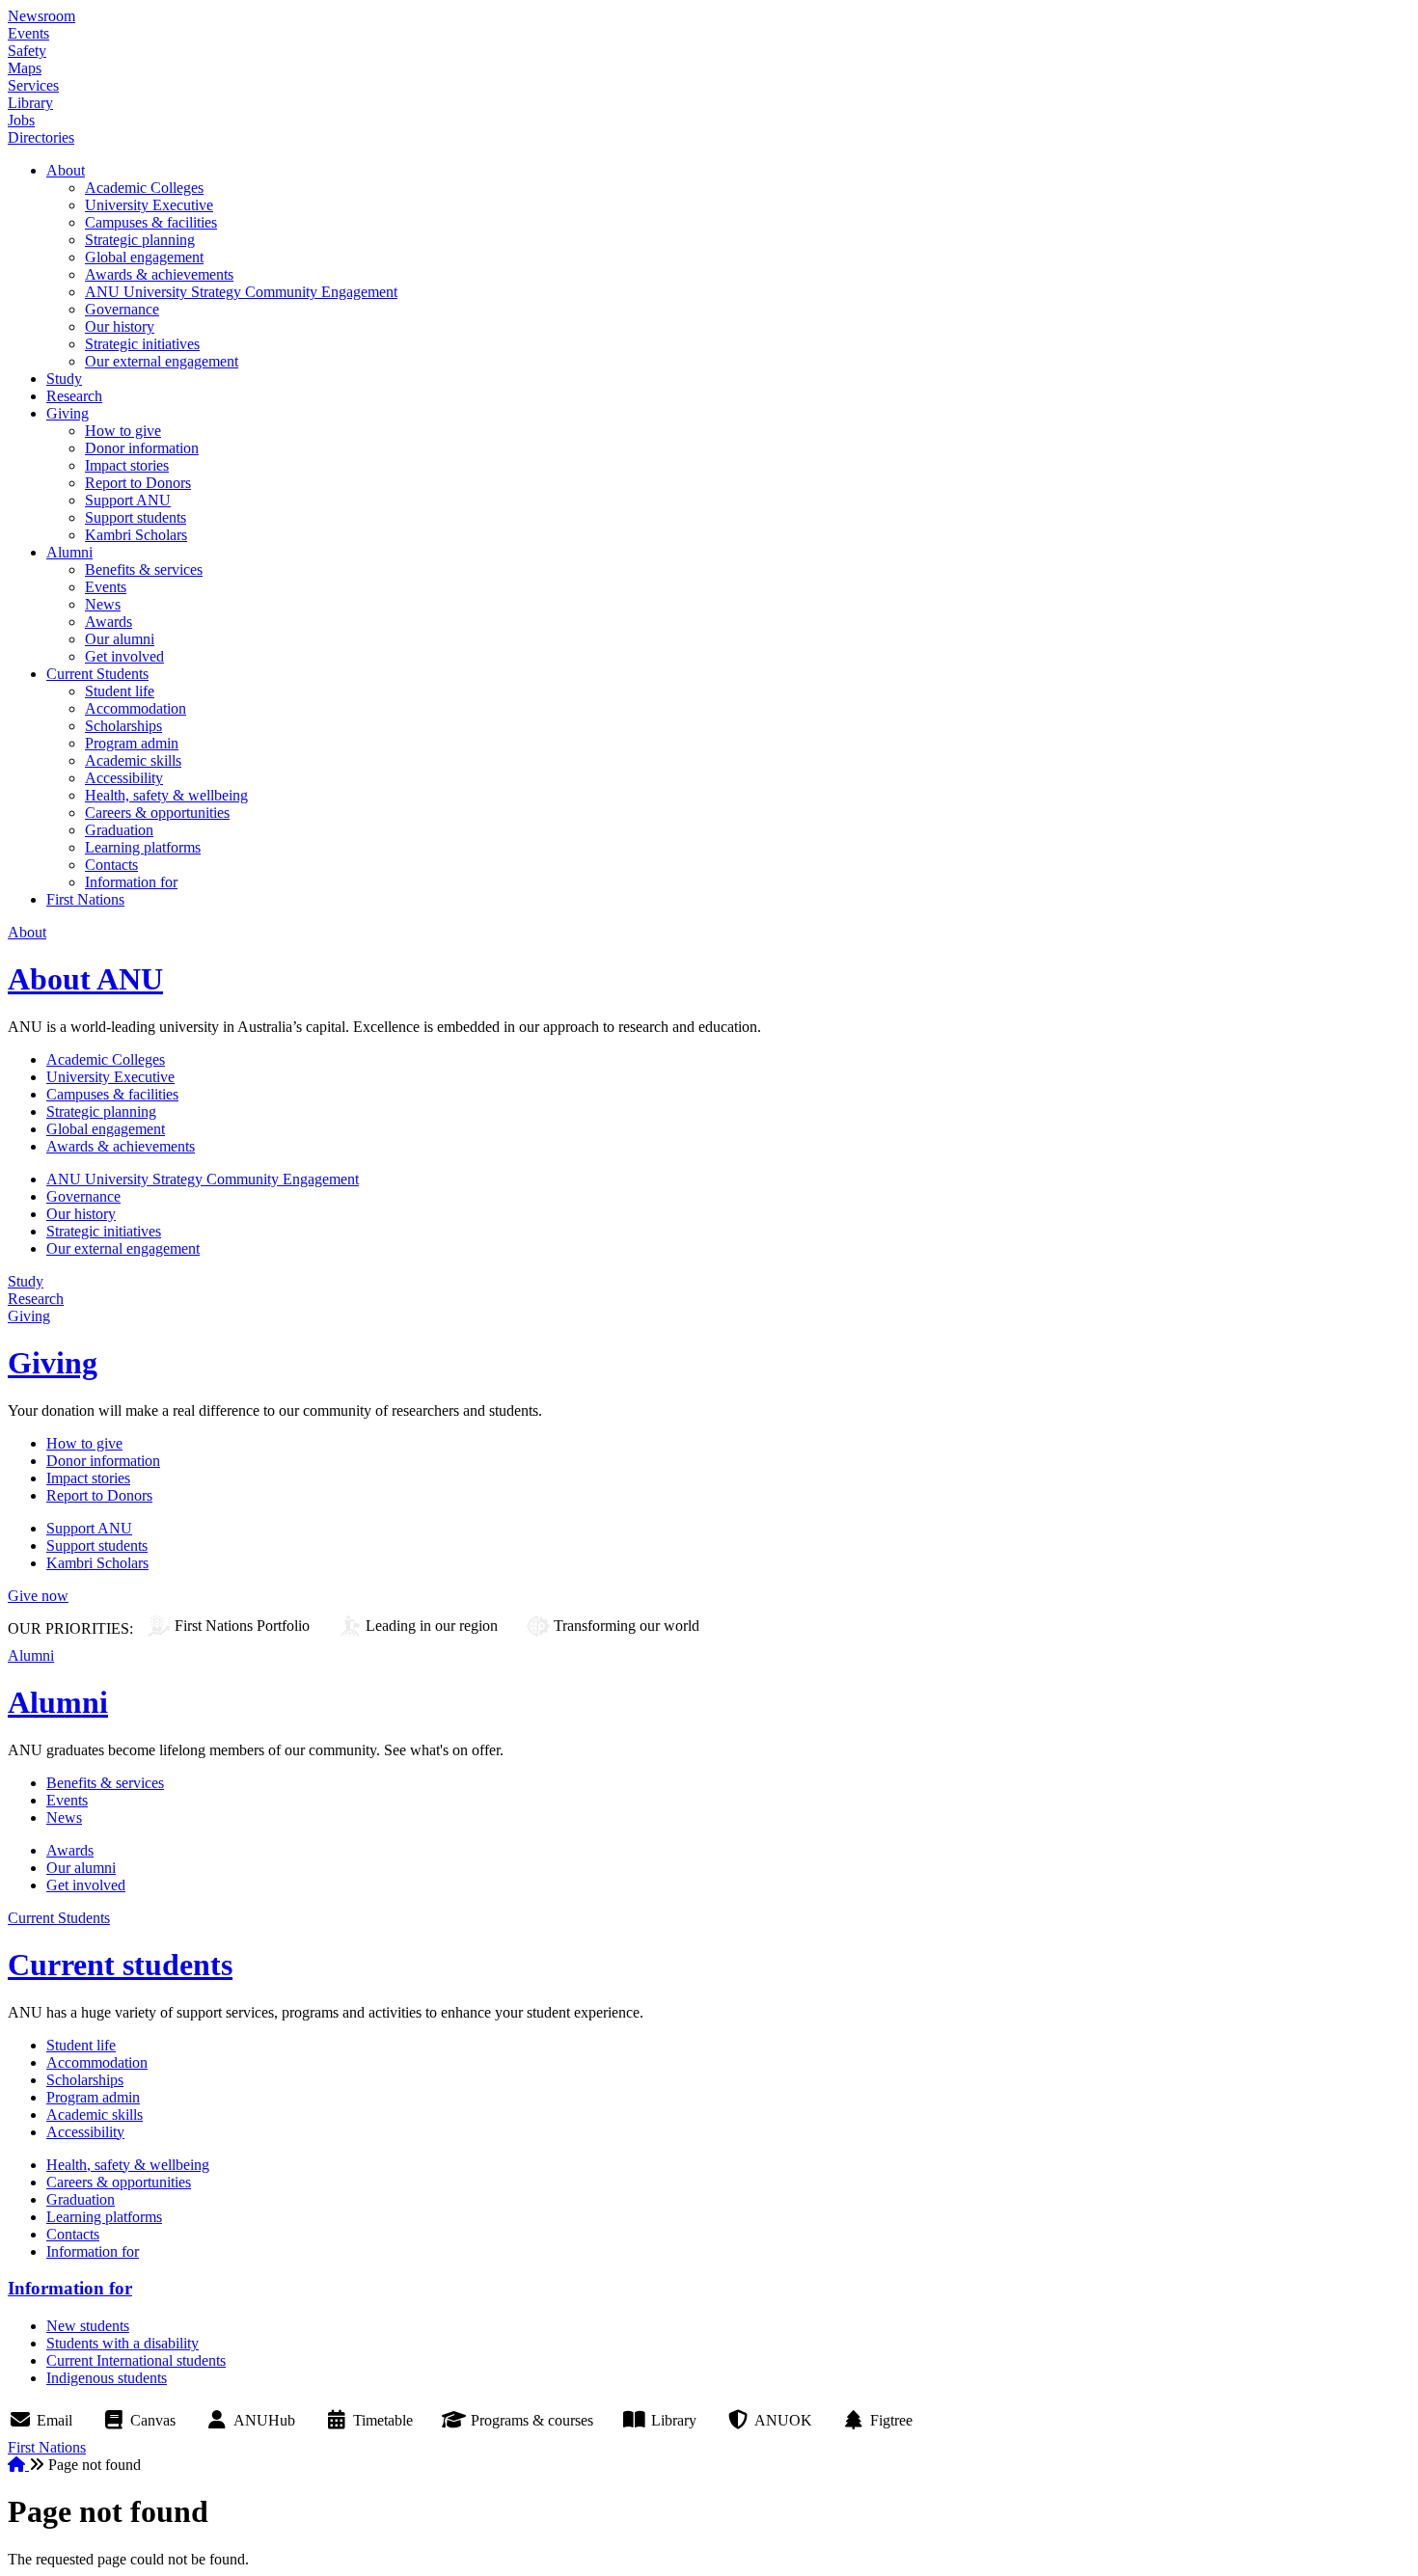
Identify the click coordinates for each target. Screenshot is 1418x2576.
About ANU (85, 979)
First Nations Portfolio (242, 1626)
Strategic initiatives (142, 344)
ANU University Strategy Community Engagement (241, 292)
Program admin (132, 743)
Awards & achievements (159, 274)
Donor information (142, 448)
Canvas (153, 2420)
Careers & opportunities (157, 813)
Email (55, 2420)
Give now (38, 1596)
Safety (27, 51)
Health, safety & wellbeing (166, 795)
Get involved (124, 656)
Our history (120, 326)
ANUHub (264, 2420)
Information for (131, 882)
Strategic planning (140, 240)
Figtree (891, 2420)
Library (30, 103)
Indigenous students (107, 2378)
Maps (25, 68)
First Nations (85, 899)
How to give (123, 431)
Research (74, 396)
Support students (136, 517)
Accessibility (124, 778)
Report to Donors (138, 483)
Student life (120, 691)
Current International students (136, 2360)
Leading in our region (432, 1626)
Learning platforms (143, 847)
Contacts (111, 865)
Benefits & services (144, 569)
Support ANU (128, 500)
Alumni (69, 552)
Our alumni (120, 639)
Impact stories (127, 465)
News (103, 604)
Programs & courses (532, 2420)
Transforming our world (627, 1626)
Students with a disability (123, 2343)
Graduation (119, 830)
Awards (109, 622)
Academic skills (133, 760)
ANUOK (783, 2420)
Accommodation (136, 708)
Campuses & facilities (151, 222)
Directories (41, 137)
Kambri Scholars (136, 535)
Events (28, 33)
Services (33, 85)
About (66, 170)
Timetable (383, 2420)
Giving (68, 413)
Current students (120, 1965)
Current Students (97, 674)
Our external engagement (162, 361)
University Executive (149, 205)
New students (88, 2326)
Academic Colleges (144, 188)
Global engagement (144, 257)
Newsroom (41, 16)
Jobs (21, 120)
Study (64, 379)
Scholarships (123, 726)
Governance (122, 309)
